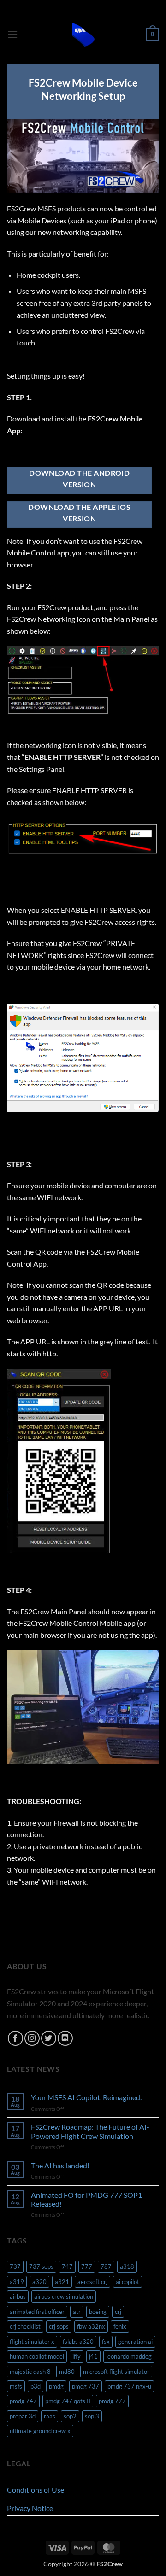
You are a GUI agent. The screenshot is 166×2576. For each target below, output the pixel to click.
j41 (93, 2356)
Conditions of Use (36, 2490)
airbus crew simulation (64, 2296)
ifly (77, 2356)
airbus (18, 2296)
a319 (17, 2282)
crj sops (59, 2326)
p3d (36, 2386)
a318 (127, 2266)
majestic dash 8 (30, 2372)
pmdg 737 (86, 2386)
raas (50, 2416)
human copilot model (37, 2356)
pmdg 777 (112, 2401)
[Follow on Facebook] (15, 2038)
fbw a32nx (91, 2326)
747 (67, 2266)
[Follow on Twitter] (49, 2038)
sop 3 (92, 2416)
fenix (120, 2326)
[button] (12, 34)
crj (118, 2312)
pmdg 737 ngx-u (129, 2386)
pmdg (56, 2386)
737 (15, 2266)
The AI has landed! (60, 2165)
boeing (98, 2312)
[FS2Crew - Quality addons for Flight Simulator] (83, 35)
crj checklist (25, 2326)
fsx (106, 2342)
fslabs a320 (78, 2342)
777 (87, 2266)
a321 (62, 2282)
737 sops (41, 2266)
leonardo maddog (129, 2356)
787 (106, 2266)
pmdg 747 (23, 2401)
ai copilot (127, 2282)
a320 (39, 2282)
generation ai (135, 2342)
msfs (16, 2386)
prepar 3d (23, 2416)
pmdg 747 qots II (68, 2401)
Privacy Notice (30, 2508)
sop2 (70, 2416)
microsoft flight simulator (116, 2372)
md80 (67, 2372)
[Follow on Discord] (65, 2038)
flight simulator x (32, 2342)
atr (77, 2312)
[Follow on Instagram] (32, 2038)
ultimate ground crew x (40, 2431)
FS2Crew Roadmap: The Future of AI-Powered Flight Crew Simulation (90, 2131)
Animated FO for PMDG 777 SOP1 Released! (86, 2199)
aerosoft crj (92, 2282)
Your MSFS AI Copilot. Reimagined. (86, 2097)
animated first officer (37, 2312)
